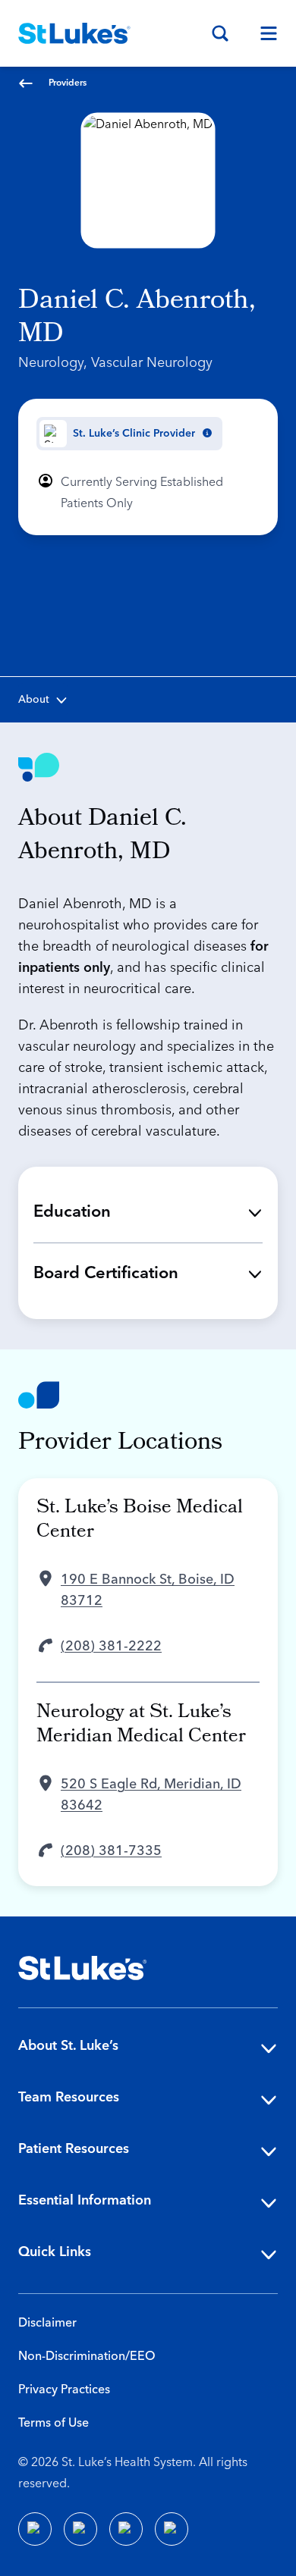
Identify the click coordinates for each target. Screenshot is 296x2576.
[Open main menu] (263, 33)
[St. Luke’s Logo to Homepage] (74, 33)
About (34, 700)
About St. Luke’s (68, 2046)
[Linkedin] (80, 2529)
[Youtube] (126, 2529)
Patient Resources (74, 2149)
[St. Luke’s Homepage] (83, 1968)
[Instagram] (172, 2529)
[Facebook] (35, 2529)
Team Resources (69, 2097)
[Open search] (220, 33)
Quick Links (55, 2252)
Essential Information (85, 2200)
